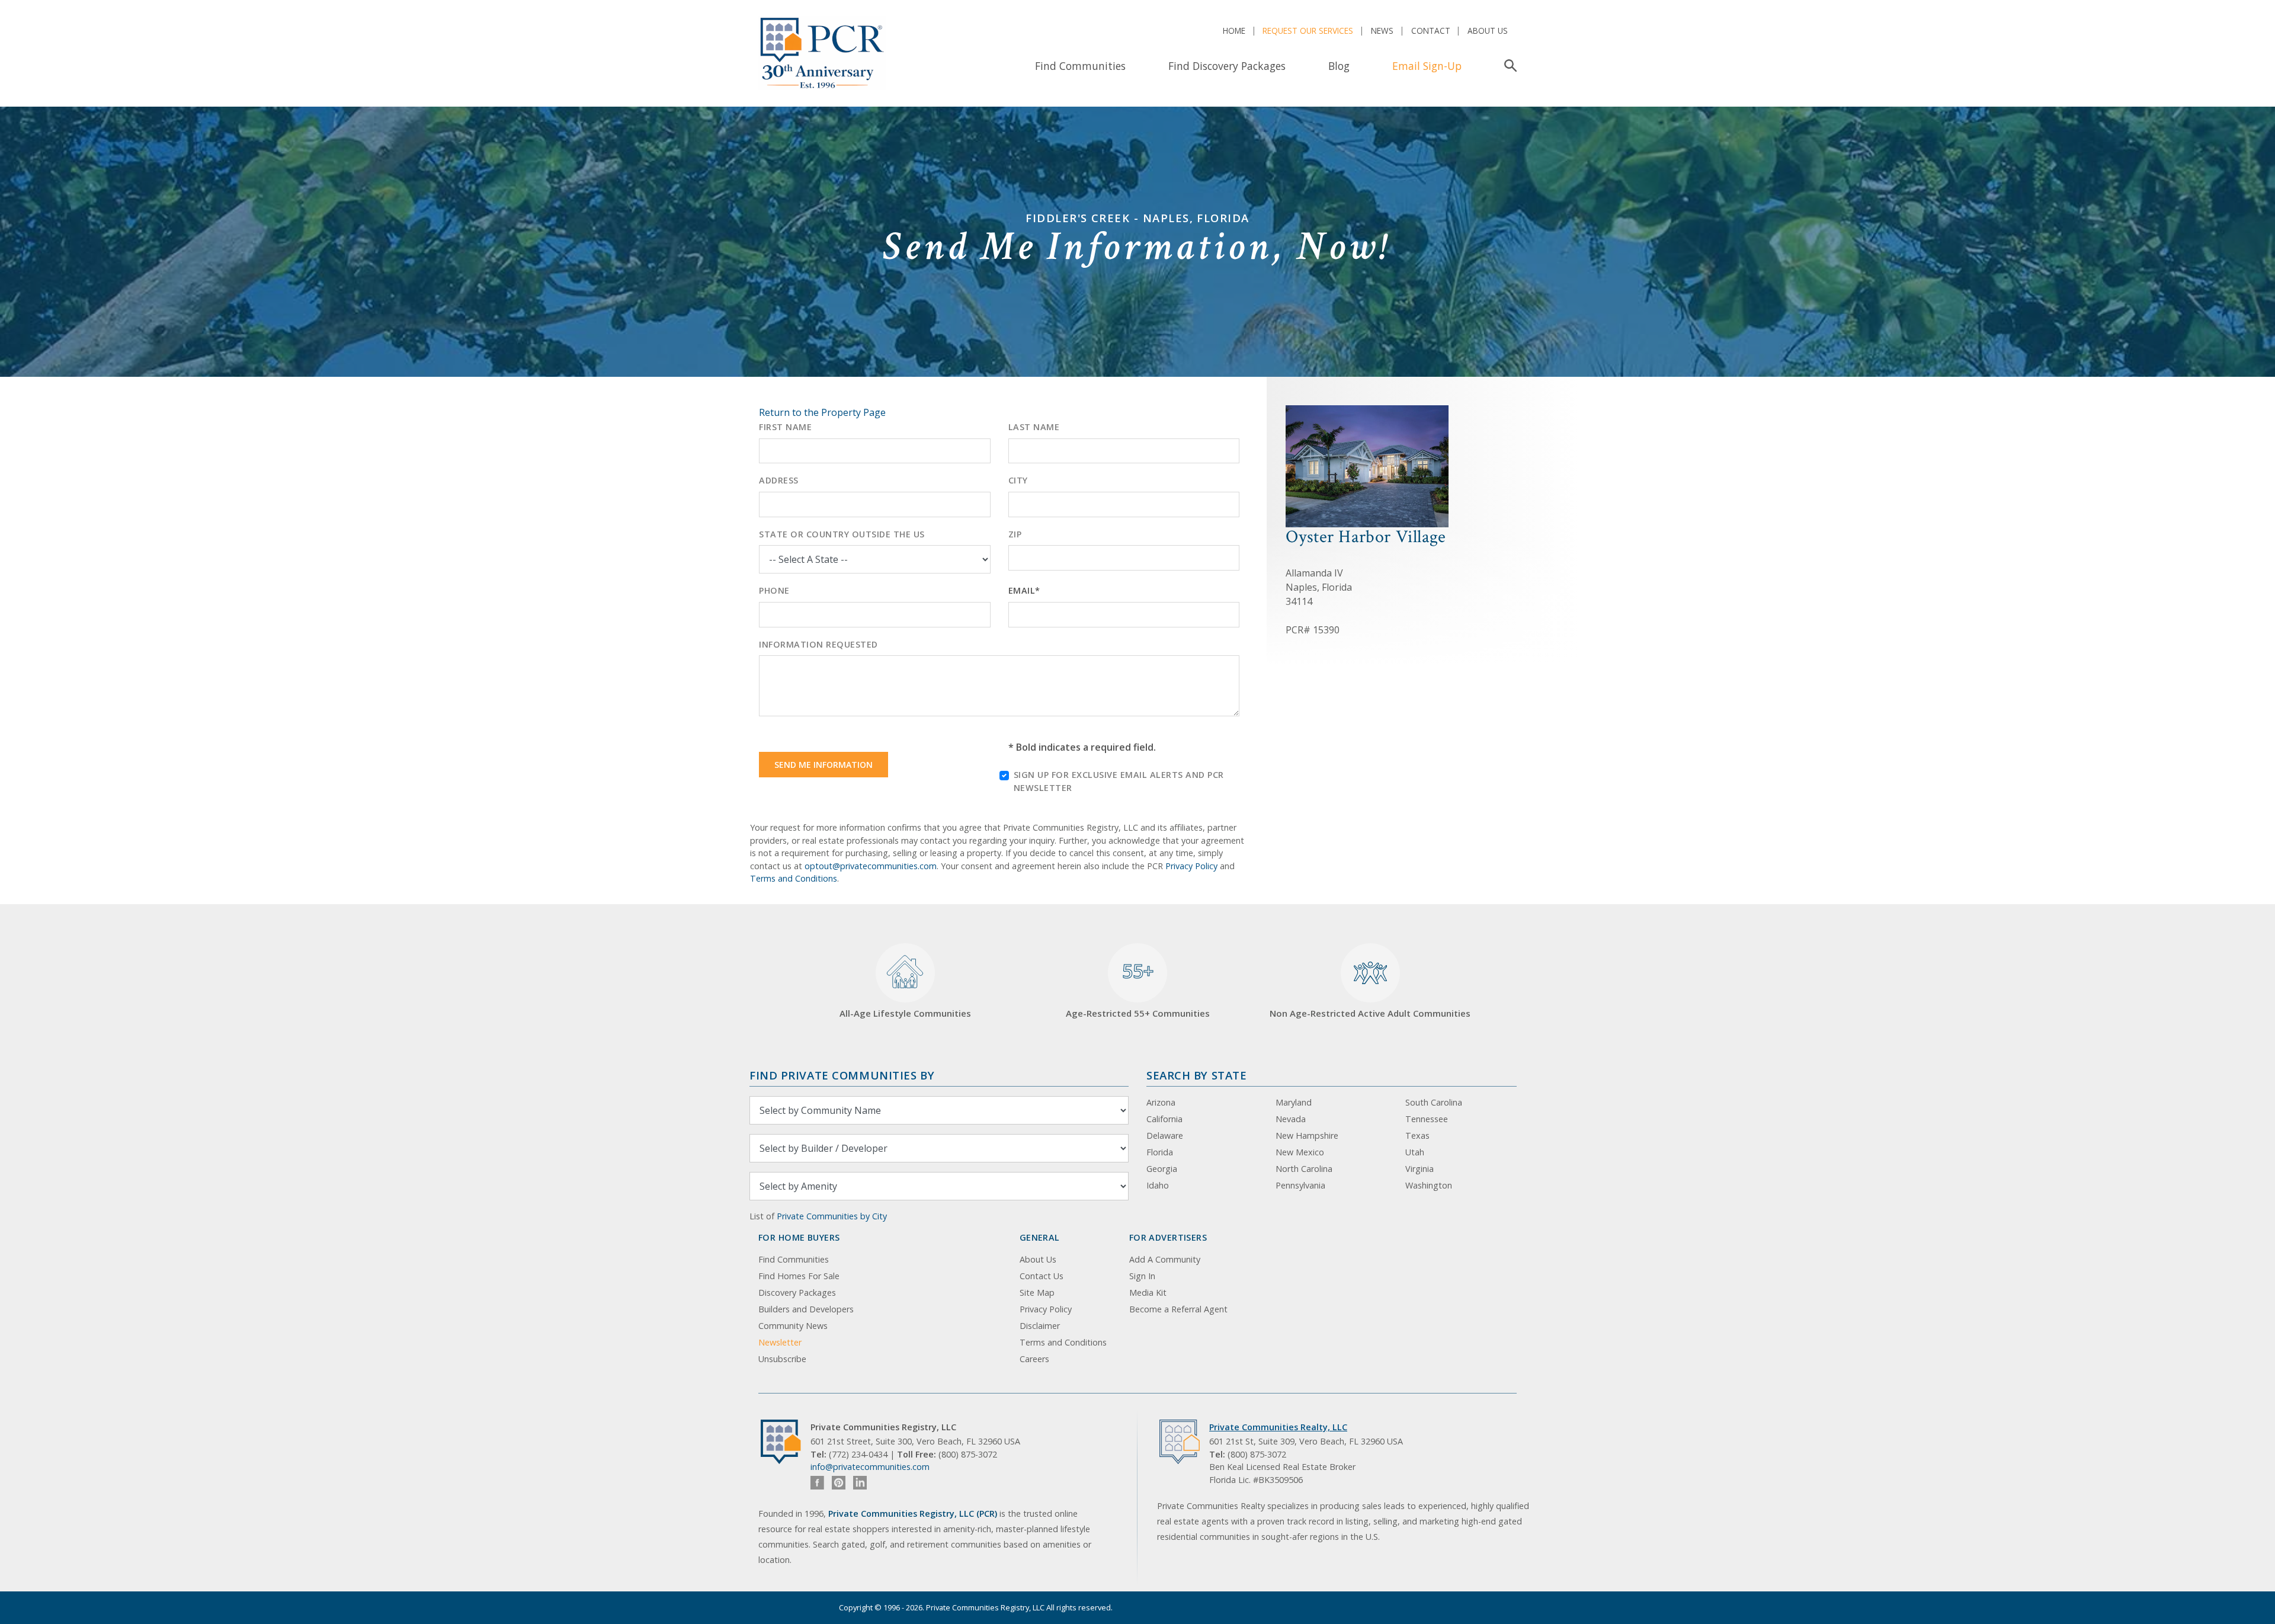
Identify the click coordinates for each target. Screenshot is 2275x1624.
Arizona (1161, 1102)
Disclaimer (1040, 1326)
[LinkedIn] (860, 1483)
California (1164, 1119)
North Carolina (1304, 1169)
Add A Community (1165, 1259)
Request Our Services (1308, 31)
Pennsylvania (1300, 1185)
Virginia (1420, 1169)
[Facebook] (817, 1483)
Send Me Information (824, 765)
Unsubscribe (782, 1359)
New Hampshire (1307, 1135)
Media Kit (1148, 1293)
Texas (1417, 1135)
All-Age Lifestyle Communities (905, 1013)
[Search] (1508, 66)
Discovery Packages (797, 1293)
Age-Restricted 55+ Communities (1138, 989)
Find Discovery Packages (1227, 66)
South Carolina (1434, 1102)
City (1018, 480)
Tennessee (1427, 1119)
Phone (774, 590)
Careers (1034, 1359)
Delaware (1165, 1135)
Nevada (1291, 1119)
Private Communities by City (832, 1216)
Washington (1429, 1185)
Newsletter (780, 1342)
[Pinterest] (839, 1483)
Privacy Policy (1191, 866)
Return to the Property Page (822, 412)
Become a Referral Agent (1178, 1309)
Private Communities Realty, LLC (1278, 1427)
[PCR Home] (786, 1442)
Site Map (1037, 1293)
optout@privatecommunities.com (871, 866)
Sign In (1142, 1276)
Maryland (1294, 1102)
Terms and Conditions (794, 878)
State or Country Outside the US (842, 534)
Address (779, 480)
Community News (793, 1326)
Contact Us (1042, 1276)
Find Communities (1080, 66)
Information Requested (818, 644)
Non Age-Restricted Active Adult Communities (1370, 1013)
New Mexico (1300, 1152)
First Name (785, 427)
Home (1234, 31)
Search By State (1196, 1075)
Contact (1431, 31)
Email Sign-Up (1427, 66)
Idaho (1158, 1185)
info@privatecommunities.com (870, 1467)
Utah (1415, 1152)
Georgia (1162, 1169)
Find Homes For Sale (799, 1276)
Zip (1015, 534)
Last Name (1034, 427)
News (1382, 31)
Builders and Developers (806, 1309)
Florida (1160, 1152)
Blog (1339, 66)
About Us (1488, 31)
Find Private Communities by (842, 1075)
